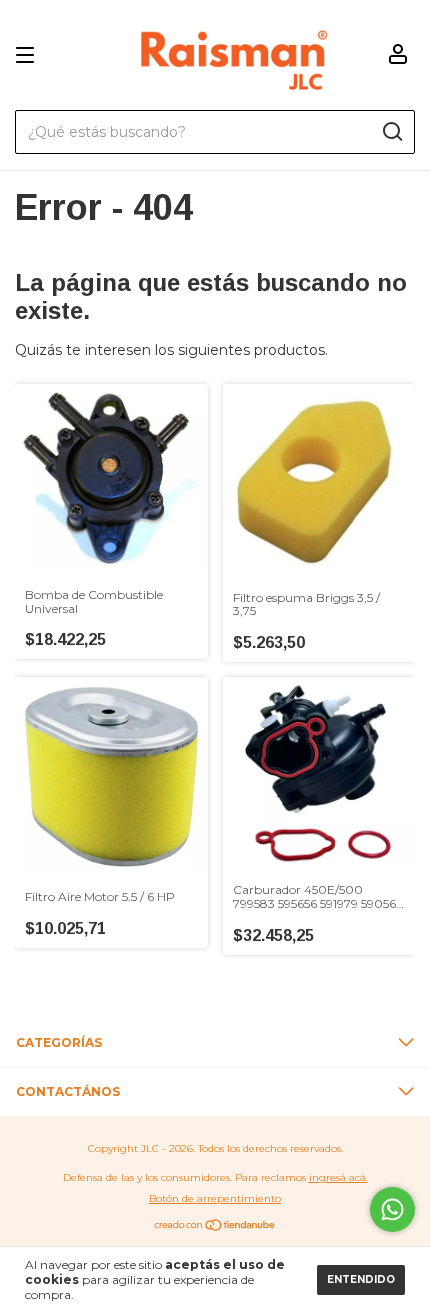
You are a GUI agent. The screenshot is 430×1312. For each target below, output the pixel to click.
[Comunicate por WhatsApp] (392, 1209)
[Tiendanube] (215, 1227)
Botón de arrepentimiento (215, 1198)
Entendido (361, 1279)
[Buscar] (391, 132)
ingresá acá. (338, 1177)
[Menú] (28, 55)
